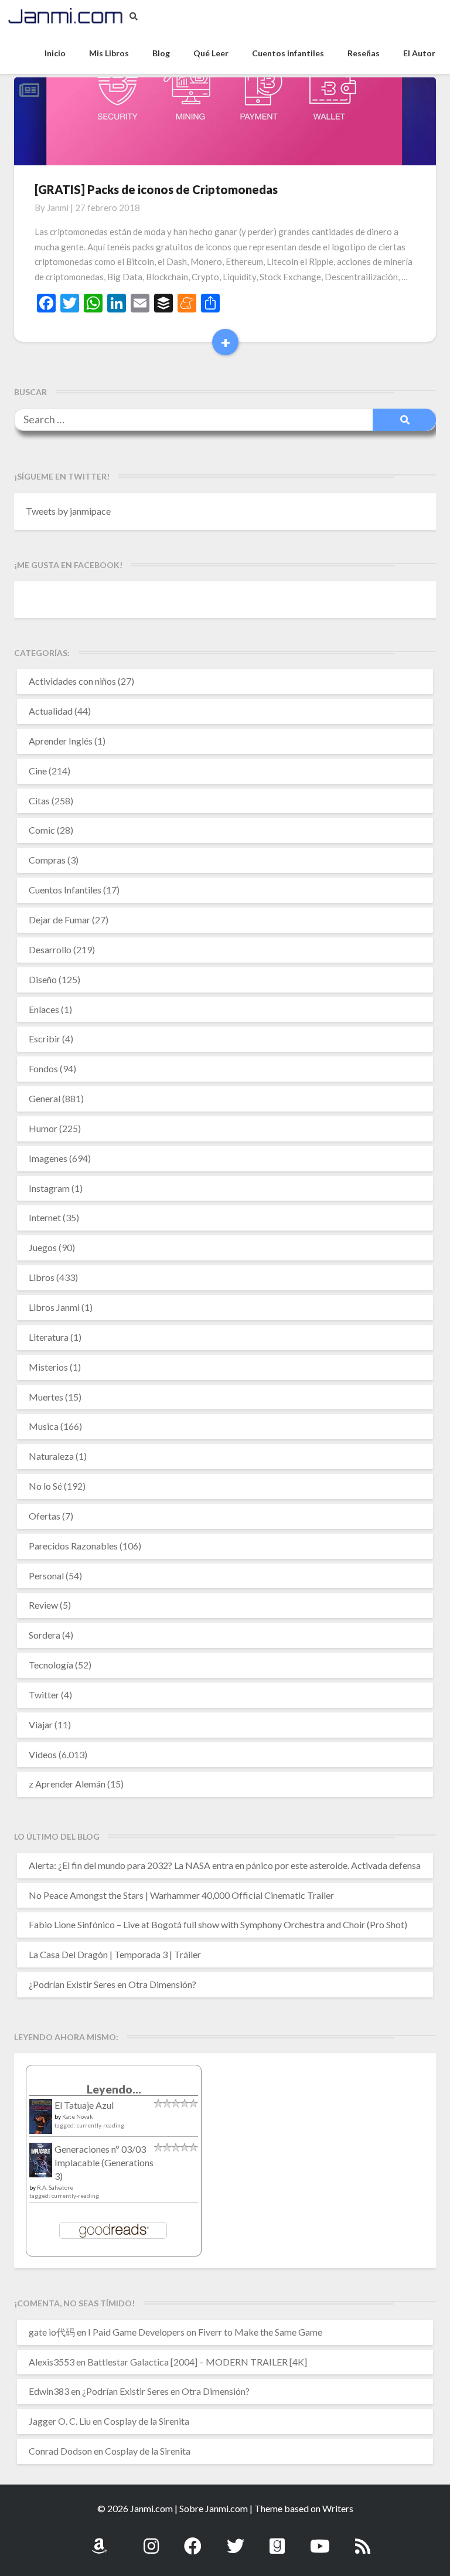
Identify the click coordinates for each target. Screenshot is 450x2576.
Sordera (45, 1635)
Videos (43, 1754)
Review (43, 1605)
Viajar (41, 1724)
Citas (39, 801)
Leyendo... (114, 2089)
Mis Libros (109, 53)
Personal (46, 1576)
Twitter (44, 1695)
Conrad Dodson (60, 2451)
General (45, 1098)
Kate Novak (78, 2116)
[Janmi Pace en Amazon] (99, 2539)
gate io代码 (52, 2332)
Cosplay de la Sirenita (146, 2421)
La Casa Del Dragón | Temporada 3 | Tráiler (115, 1954)
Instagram (49, 1188)
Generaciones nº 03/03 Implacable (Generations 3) (104, 2162)
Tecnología (51, 1665)
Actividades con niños (72, 681)
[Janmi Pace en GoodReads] (277, 2539)
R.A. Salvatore (55, 2187)
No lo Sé (45, 1486)
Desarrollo (50, 949)
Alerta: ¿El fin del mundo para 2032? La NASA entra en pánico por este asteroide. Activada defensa (225, 1865)
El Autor (419, 53)
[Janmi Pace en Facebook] (193, 2539)
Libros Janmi (54, 1307)
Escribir (45, 1039)
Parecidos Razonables (73, 1546)
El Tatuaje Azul (84, 2105)
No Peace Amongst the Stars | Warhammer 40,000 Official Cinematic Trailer (181, 1895)
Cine (38, 771)
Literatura (49, 1337)
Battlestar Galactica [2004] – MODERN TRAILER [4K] (197, 2362)
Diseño (43, 979)
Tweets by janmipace (68, 511)
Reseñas (364, 53)
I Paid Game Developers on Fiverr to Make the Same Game (205, 2332)
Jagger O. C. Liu (60, 2421)
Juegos (43, 1247)
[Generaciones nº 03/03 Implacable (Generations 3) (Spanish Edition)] (41, 2164)
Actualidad (51, 711)
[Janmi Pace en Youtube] (320, 2539)
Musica (44, 1426)
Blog (161, 53)
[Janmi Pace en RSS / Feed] (363, 2539)
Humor (43, 1128)
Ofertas (45, 1516)
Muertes (46, 1397)
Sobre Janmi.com (214, 2508)
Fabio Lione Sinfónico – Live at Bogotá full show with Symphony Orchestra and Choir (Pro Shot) (218, 1924)
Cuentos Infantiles (65, 890)
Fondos (43, 1068)
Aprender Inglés (61, 741)
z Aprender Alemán (67, 1784)
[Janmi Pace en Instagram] (151, 2539)
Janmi (58, 208)
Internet (45, 1217)
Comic (42, 830)
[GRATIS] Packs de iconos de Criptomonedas (156, 189)
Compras (47, 860)
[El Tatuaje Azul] (41, 2122)
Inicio (55, 53)
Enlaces (44, 1009)
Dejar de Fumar (59, 920)
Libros (42, 1277)
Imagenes (48, 1158)
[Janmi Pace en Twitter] (236, 2539)
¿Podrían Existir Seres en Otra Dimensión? (112, 1984)
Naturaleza (51, 1456)
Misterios (48, 1367)
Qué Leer (211, 53)
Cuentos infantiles (288, 53)
